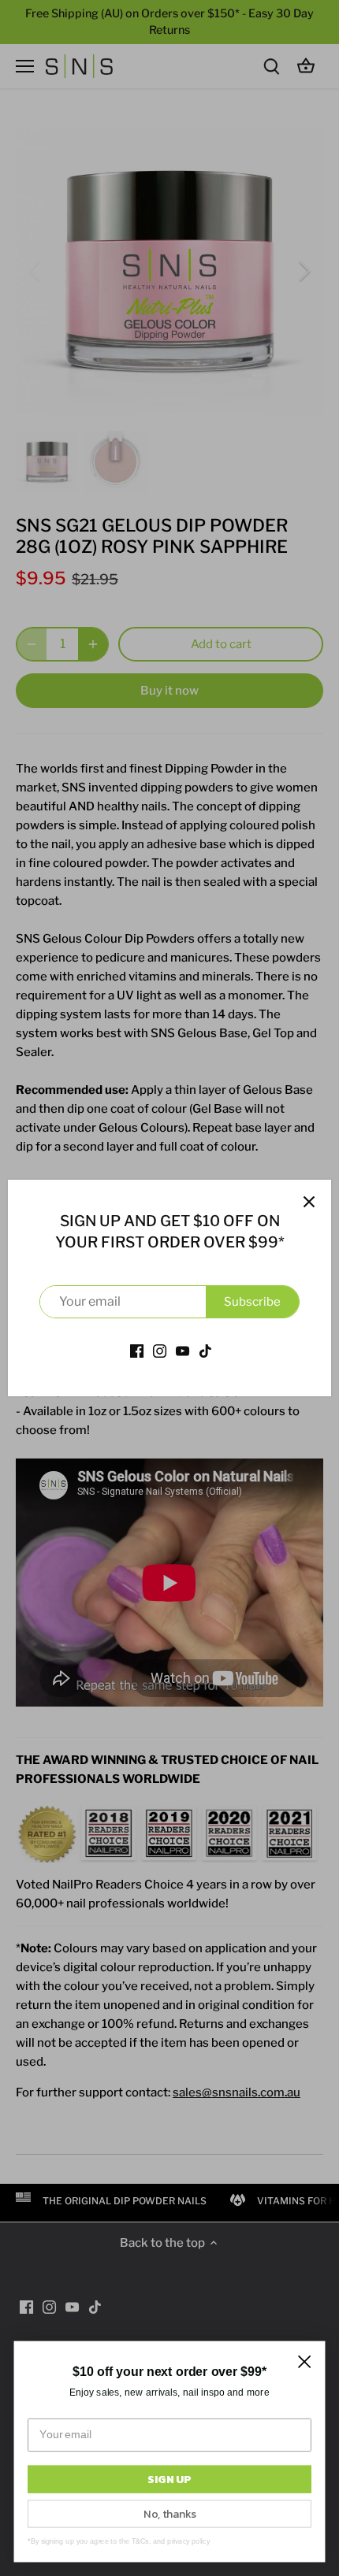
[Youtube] (183, 1350)
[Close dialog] (305, 2361)
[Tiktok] (205, 1350)
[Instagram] (160, 1350)
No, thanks (169, 2513)
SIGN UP (169, 2479)
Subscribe (252, 1302)
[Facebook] (137, 1350)
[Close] (309, 1202)
